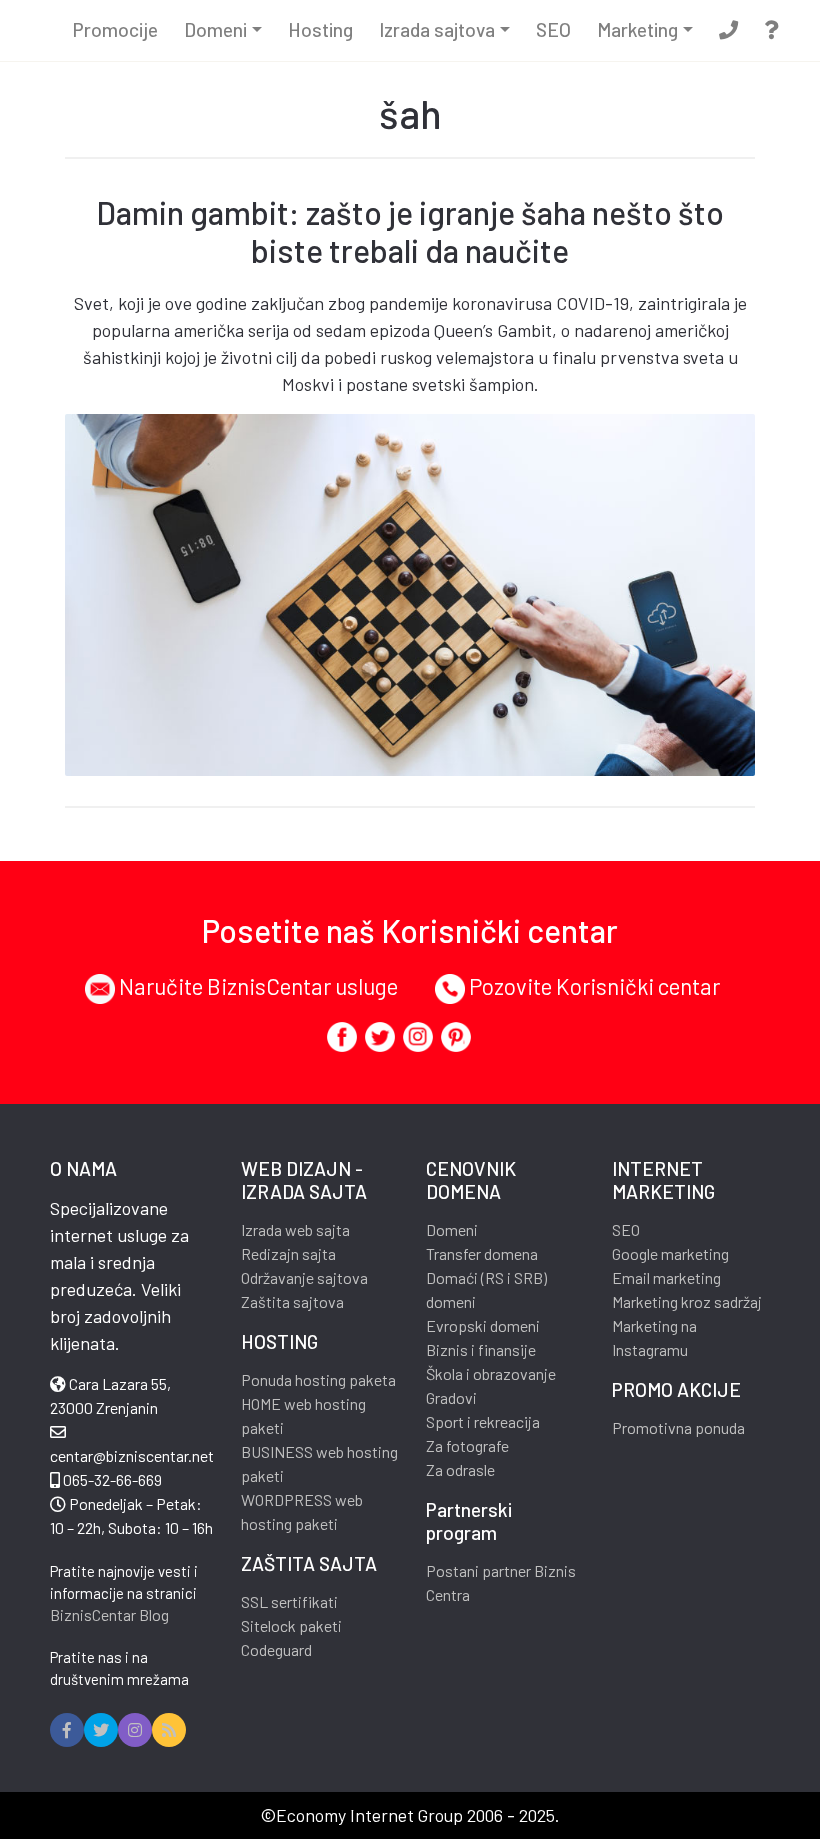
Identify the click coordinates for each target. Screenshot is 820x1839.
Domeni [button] (215, 29)
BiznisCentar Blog (109, 1614)
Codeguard (276, 1649)
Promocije (115, 29)
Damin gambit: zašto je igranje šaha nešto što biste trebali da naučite (410, 231)
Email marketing (666, 1277)
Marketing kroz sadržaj (687, 1301)
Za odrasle (460, 1469)
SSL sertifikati (289, 1601)
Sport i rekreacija (483, 1421)
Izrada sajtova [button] (437, 29)
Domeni (452, 1229)
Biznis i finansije (481, 1349)
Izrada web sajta (295, 1229)
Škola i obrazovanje (491, 1373)
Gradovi (451, 1397)
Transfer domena (482, 1253)
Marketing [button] (637, 29)
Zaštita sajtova (292, 1301)
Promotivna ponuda (678, 1427)
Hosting (320, 29)
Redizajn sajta (288, 1253)
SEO (553, 29)
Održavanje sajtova (304, 1277)
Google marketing (670, 1253)
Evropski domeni (483, 1325)
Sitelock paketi (291, 1625)
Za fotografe (467, 1445)
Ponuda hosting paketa (318, 1379)
